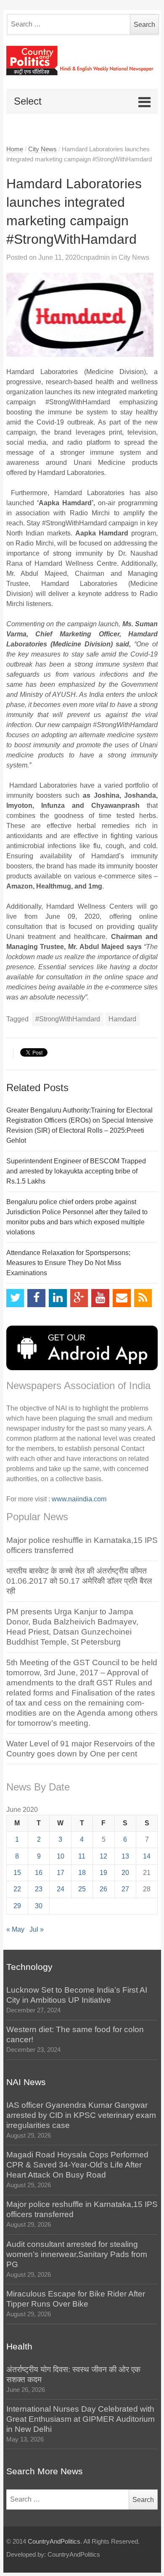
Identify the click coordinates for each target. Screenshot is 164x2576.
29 (17, 1906)
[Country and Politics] (82, 61)
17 (61, 1873)
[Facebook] (36, 1298)
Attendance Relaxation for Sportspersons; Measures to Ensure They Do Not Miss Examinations (68, 1263)
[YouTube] (100, 1298)
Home (15, 149)
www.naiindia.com (79, 1499)
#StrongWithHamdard (68, 1019)
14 (147, 1856)
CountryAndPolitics (54, 2542)
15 (17, 1873)
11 (82, 1856)
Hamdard (122, 1019)
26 (103, 1889)
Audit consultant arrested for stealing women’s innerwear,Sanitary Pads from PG (77, 2254)
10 (61, 1856)
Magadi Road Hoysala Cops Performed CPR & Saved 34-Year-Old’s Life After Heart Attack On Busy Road (77, 2165)
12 (103, 1856)
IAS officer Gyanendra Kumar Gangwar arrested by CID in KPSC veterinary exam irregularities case (81, 2115)
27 (125, 1889)
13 (125, 1856)
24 (61, 1889)
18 (82, 1873)
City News (42, 149)
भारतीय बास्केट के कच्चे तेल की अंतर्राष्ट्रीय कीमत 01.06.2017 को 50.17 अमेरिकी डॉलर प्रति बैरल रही (79, 1581)
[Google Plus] (79, 1298)
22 (17, 1889)
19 (103, 1873)
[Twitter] (15, 1298)
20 (125, 1873)
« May (15, 1929)
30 (39, 1906)
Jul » (37, 1929)
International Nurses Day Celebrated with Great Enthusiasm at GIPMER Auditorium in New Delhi (81, 2419)
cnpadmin (95, 257)
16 (39, 1873)
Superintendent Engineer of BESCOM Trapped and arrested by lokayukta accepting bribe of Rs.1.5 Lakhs (76, 1171)
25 (82, 1889)
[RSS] (143, 1298)
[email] (122, 1298)
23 (39, 1889)
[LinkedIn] (58, 1298)
